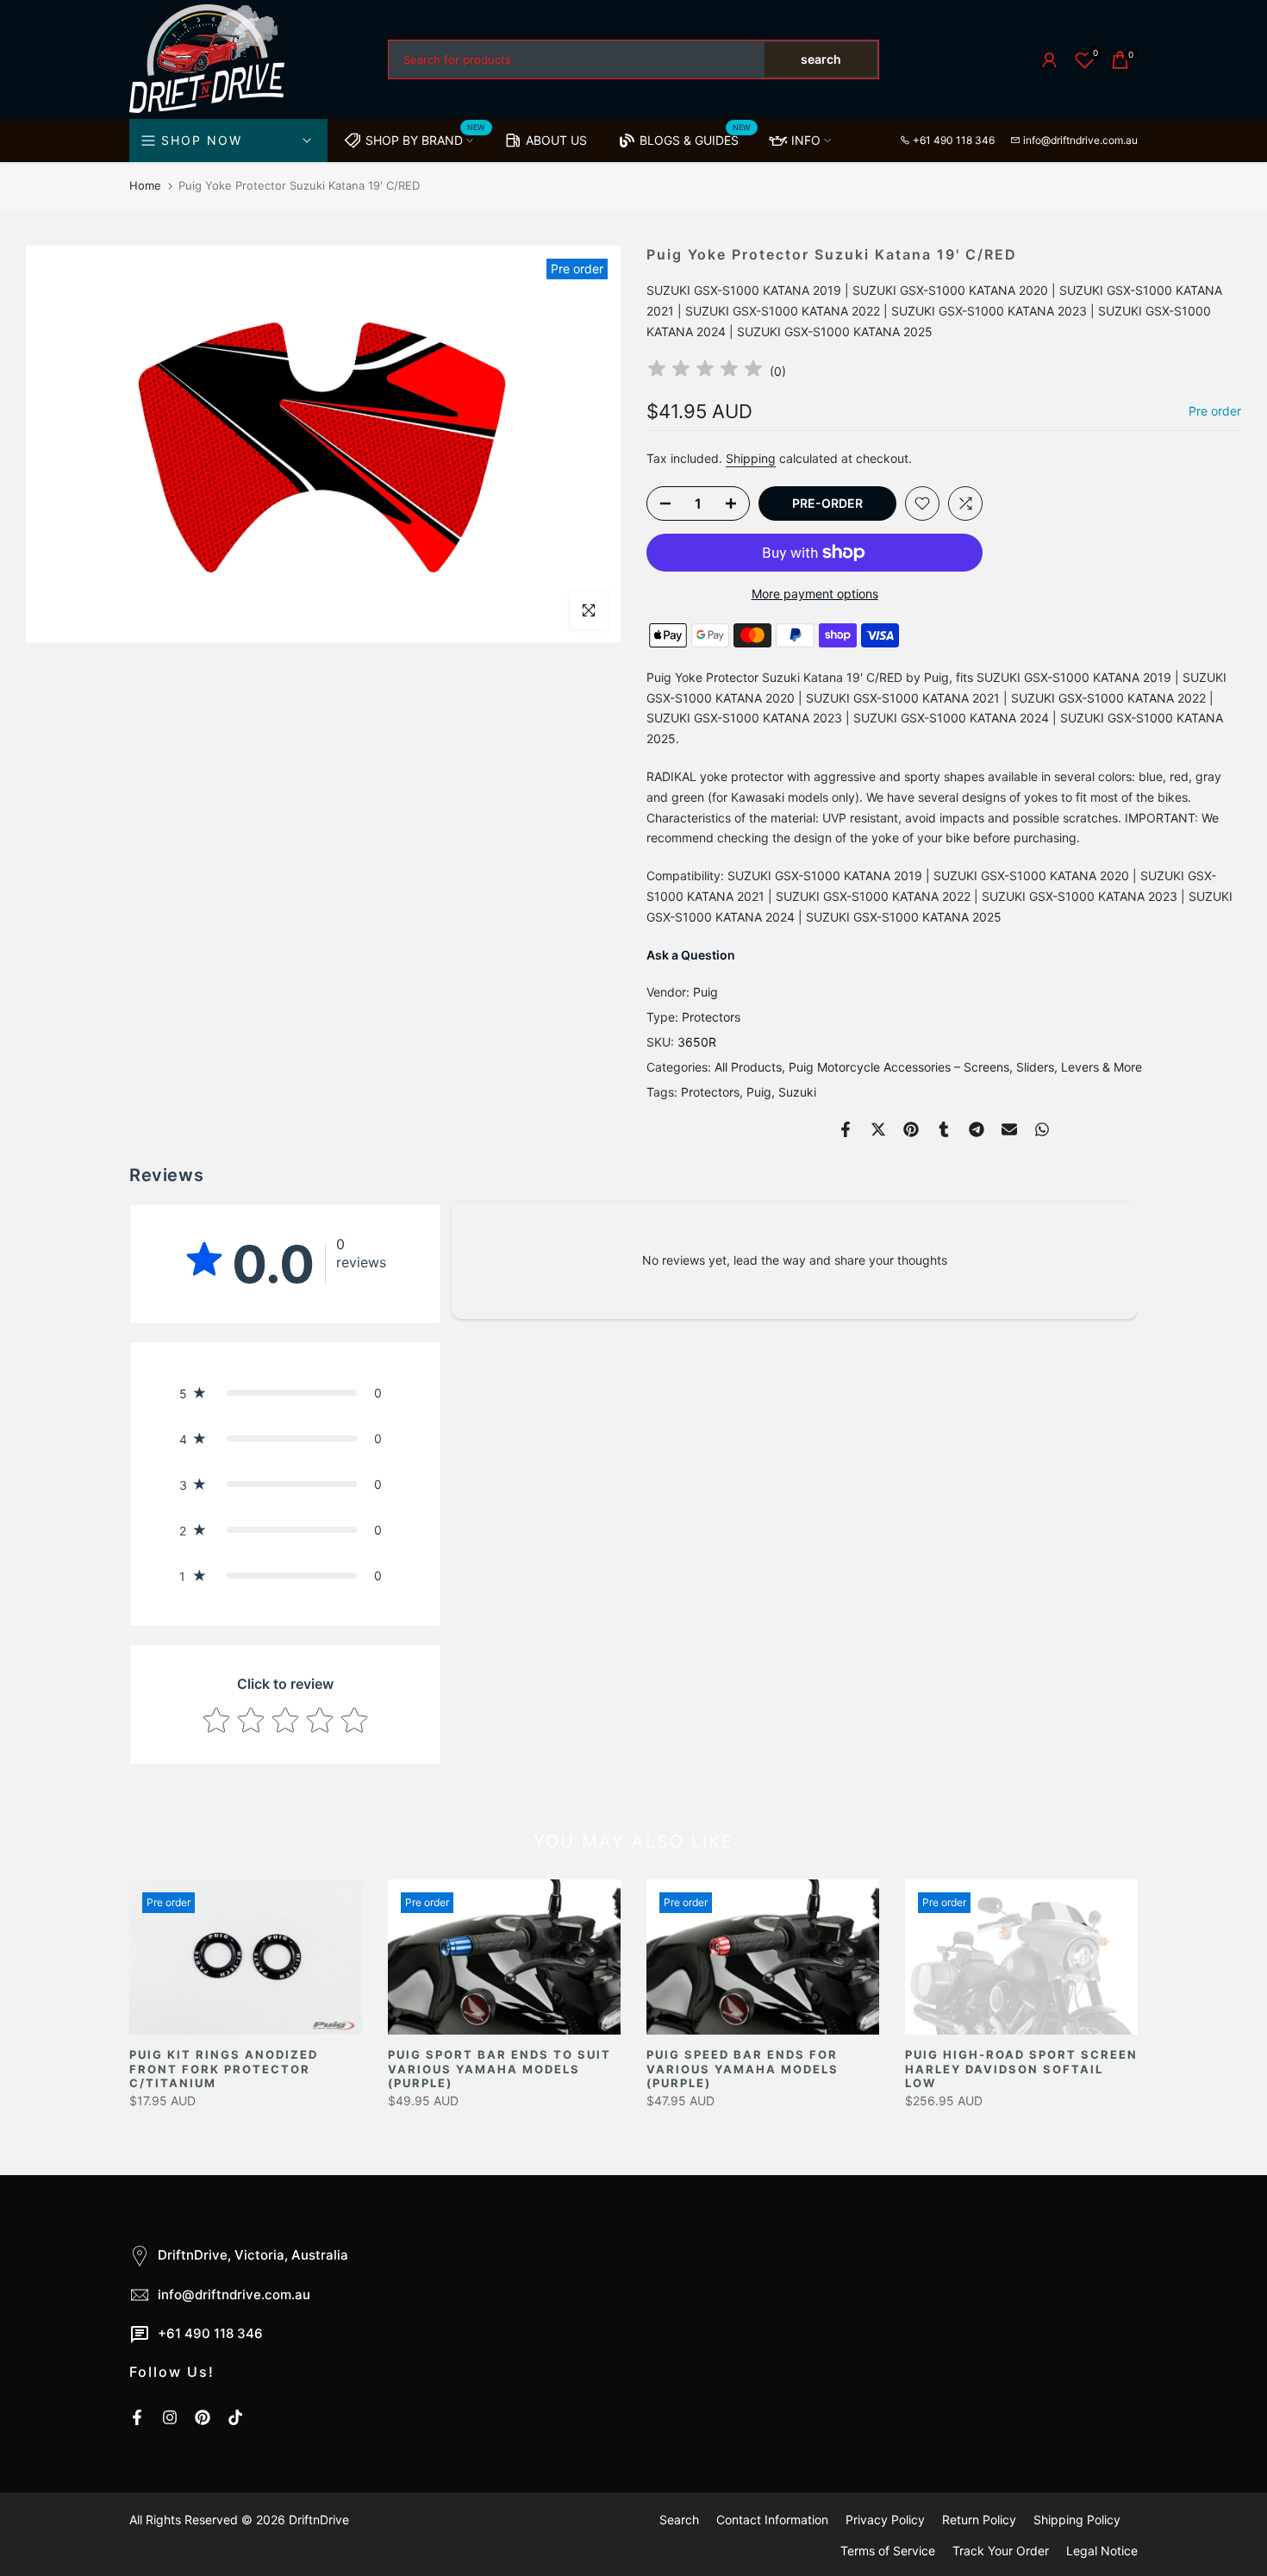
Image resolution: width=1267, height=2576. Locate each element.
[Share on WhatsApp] (1042, 1129)
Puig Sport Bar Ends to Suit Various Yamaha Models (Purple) (499, 2069)
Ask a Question (691, 955)
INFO (806, 140)
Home (145, 185)
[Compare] (965, 503)
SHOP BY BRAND (426, 137)
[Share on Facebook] (846, 1129)
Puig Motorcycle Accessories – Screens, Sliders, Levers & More (965, 1067)
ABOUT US (556, 140)
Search (679, 2520)
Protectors (711, 1017)
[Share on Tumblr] (944, 1129)
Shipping (751, 458)
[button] (285, 1393)
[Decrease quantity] (660, 504)
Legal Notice (1102, 2551)
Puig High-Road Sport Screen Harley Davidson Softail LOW (1021, 2069)
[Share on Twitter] (878, 1129)
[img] (705, 371)
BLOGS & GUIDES (696, 137)
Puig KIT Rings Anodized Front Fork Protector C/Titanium (224, 2069)
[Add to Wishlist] (922, 503)
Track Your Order (1001, 2551)
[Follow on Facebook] (137, 2417)
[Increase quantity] (736, 504)
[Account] (1049, 60)
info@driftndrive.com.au (1080, 140)
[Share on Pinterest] (911, 1129)
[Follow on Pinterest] (203, 2417)
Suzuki (797, 1092)
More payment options (815, 594)
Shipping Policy (1077, 2520)
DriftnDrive (319, 2520)
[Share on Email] (1009, 1129)
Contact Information (772, 2520)
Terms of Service (888, 2551)
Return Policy (979, 2520)
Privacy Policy (885, 2520)
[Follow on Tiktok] (235, 2417)
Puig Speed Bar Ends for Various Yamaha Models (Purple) (743, 2069)
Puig (705, 992)
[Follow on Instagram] (170, 2417)
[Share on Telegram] (977, 1129)
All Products (748, 1067)
